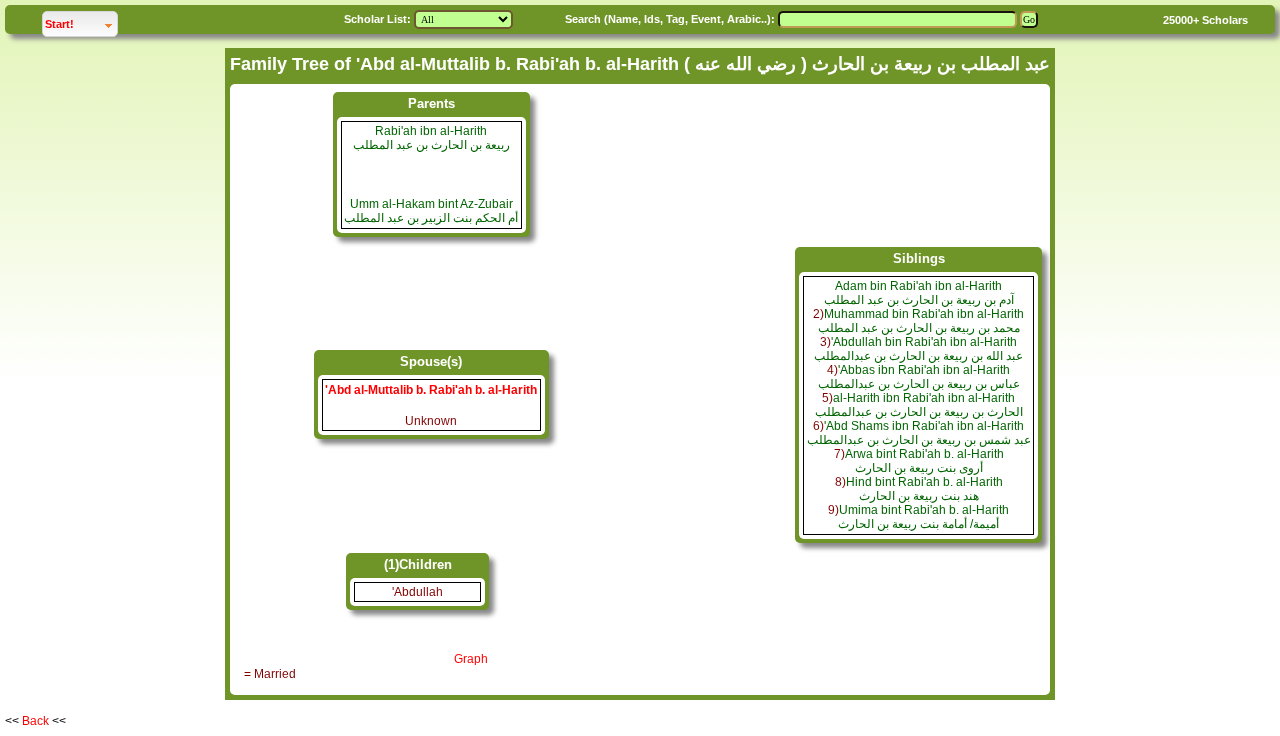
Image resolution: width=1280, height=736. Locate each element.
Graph (471, 659)
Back (35, 721)
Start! (81, 23)
